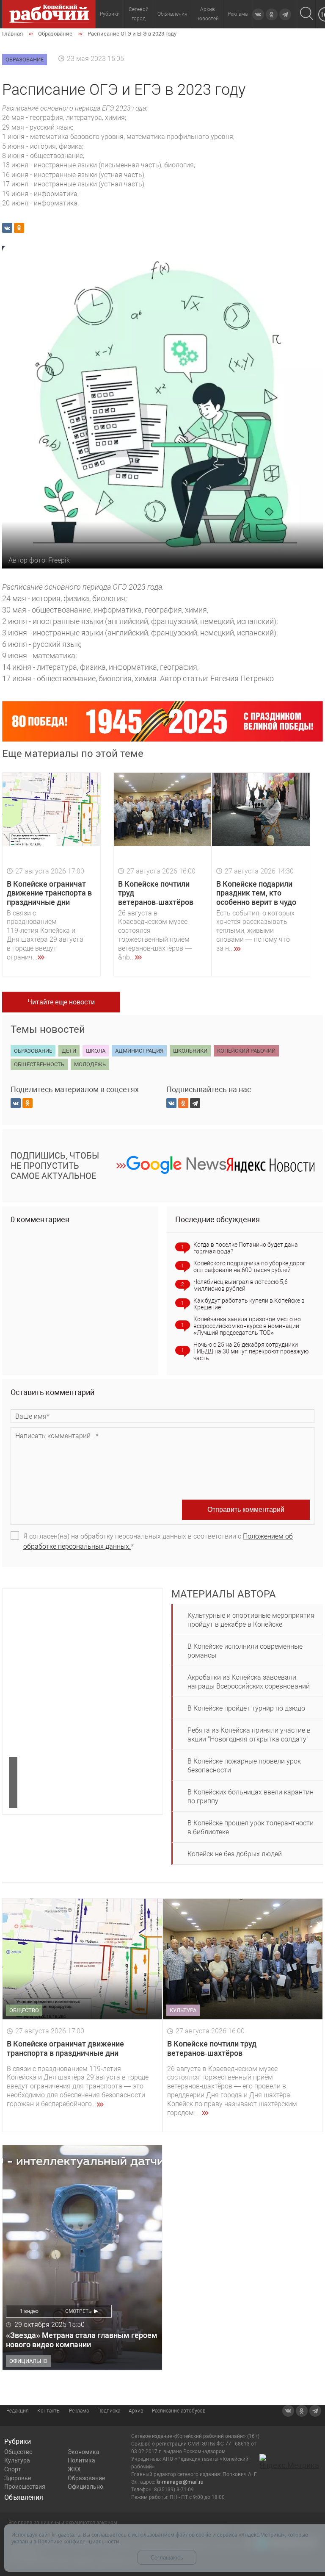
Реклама (238, 14)
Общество (18, 2452)
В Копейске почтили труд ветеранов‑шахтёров (212, 2048)
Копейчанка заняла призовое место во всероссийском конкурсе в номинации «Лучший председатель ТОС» (247, 1326)
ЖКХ (74, 2469)
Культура (17, 2460)
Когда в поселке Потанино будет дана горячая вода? (246, 1248)
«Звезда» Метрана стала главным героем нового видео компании (82, 2340)
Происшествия (25, 2487)
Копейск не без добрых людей (235, 1854)
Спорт (13, 2469)
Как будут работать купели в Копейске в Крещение (249, 1304)
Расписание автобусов (179, 2411)
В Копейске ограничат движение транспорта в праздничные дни (49, 893)
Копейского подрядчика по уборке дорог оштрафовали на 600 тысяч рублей (249, 1267)
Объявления (172, 14)
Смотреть (78, 2311)
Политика (81, 2460)
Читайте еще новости (61, 1002)
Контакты (49, 2411)
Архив (136, 2411)
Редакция (18, 2411)
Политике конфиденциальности (78, 2541)
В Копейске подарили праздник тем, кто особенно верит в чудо (256, 893)
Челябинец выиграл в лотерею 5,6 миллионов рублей (241, 1285)
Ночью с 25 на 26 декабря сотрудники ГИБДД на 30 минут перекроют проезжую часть (251, 1351)
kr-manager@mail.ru (180, 2482)
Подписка (109, 2411)
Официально (85, 2487)
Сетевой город (139, 14)
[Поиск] (307, 14)
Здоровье (18, 2478)
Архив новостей (208, 14)
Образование (86, 2478)
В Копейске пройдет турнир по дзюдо (246, 1708)
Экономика (84, 2452)
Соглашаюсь (167, 2558)
